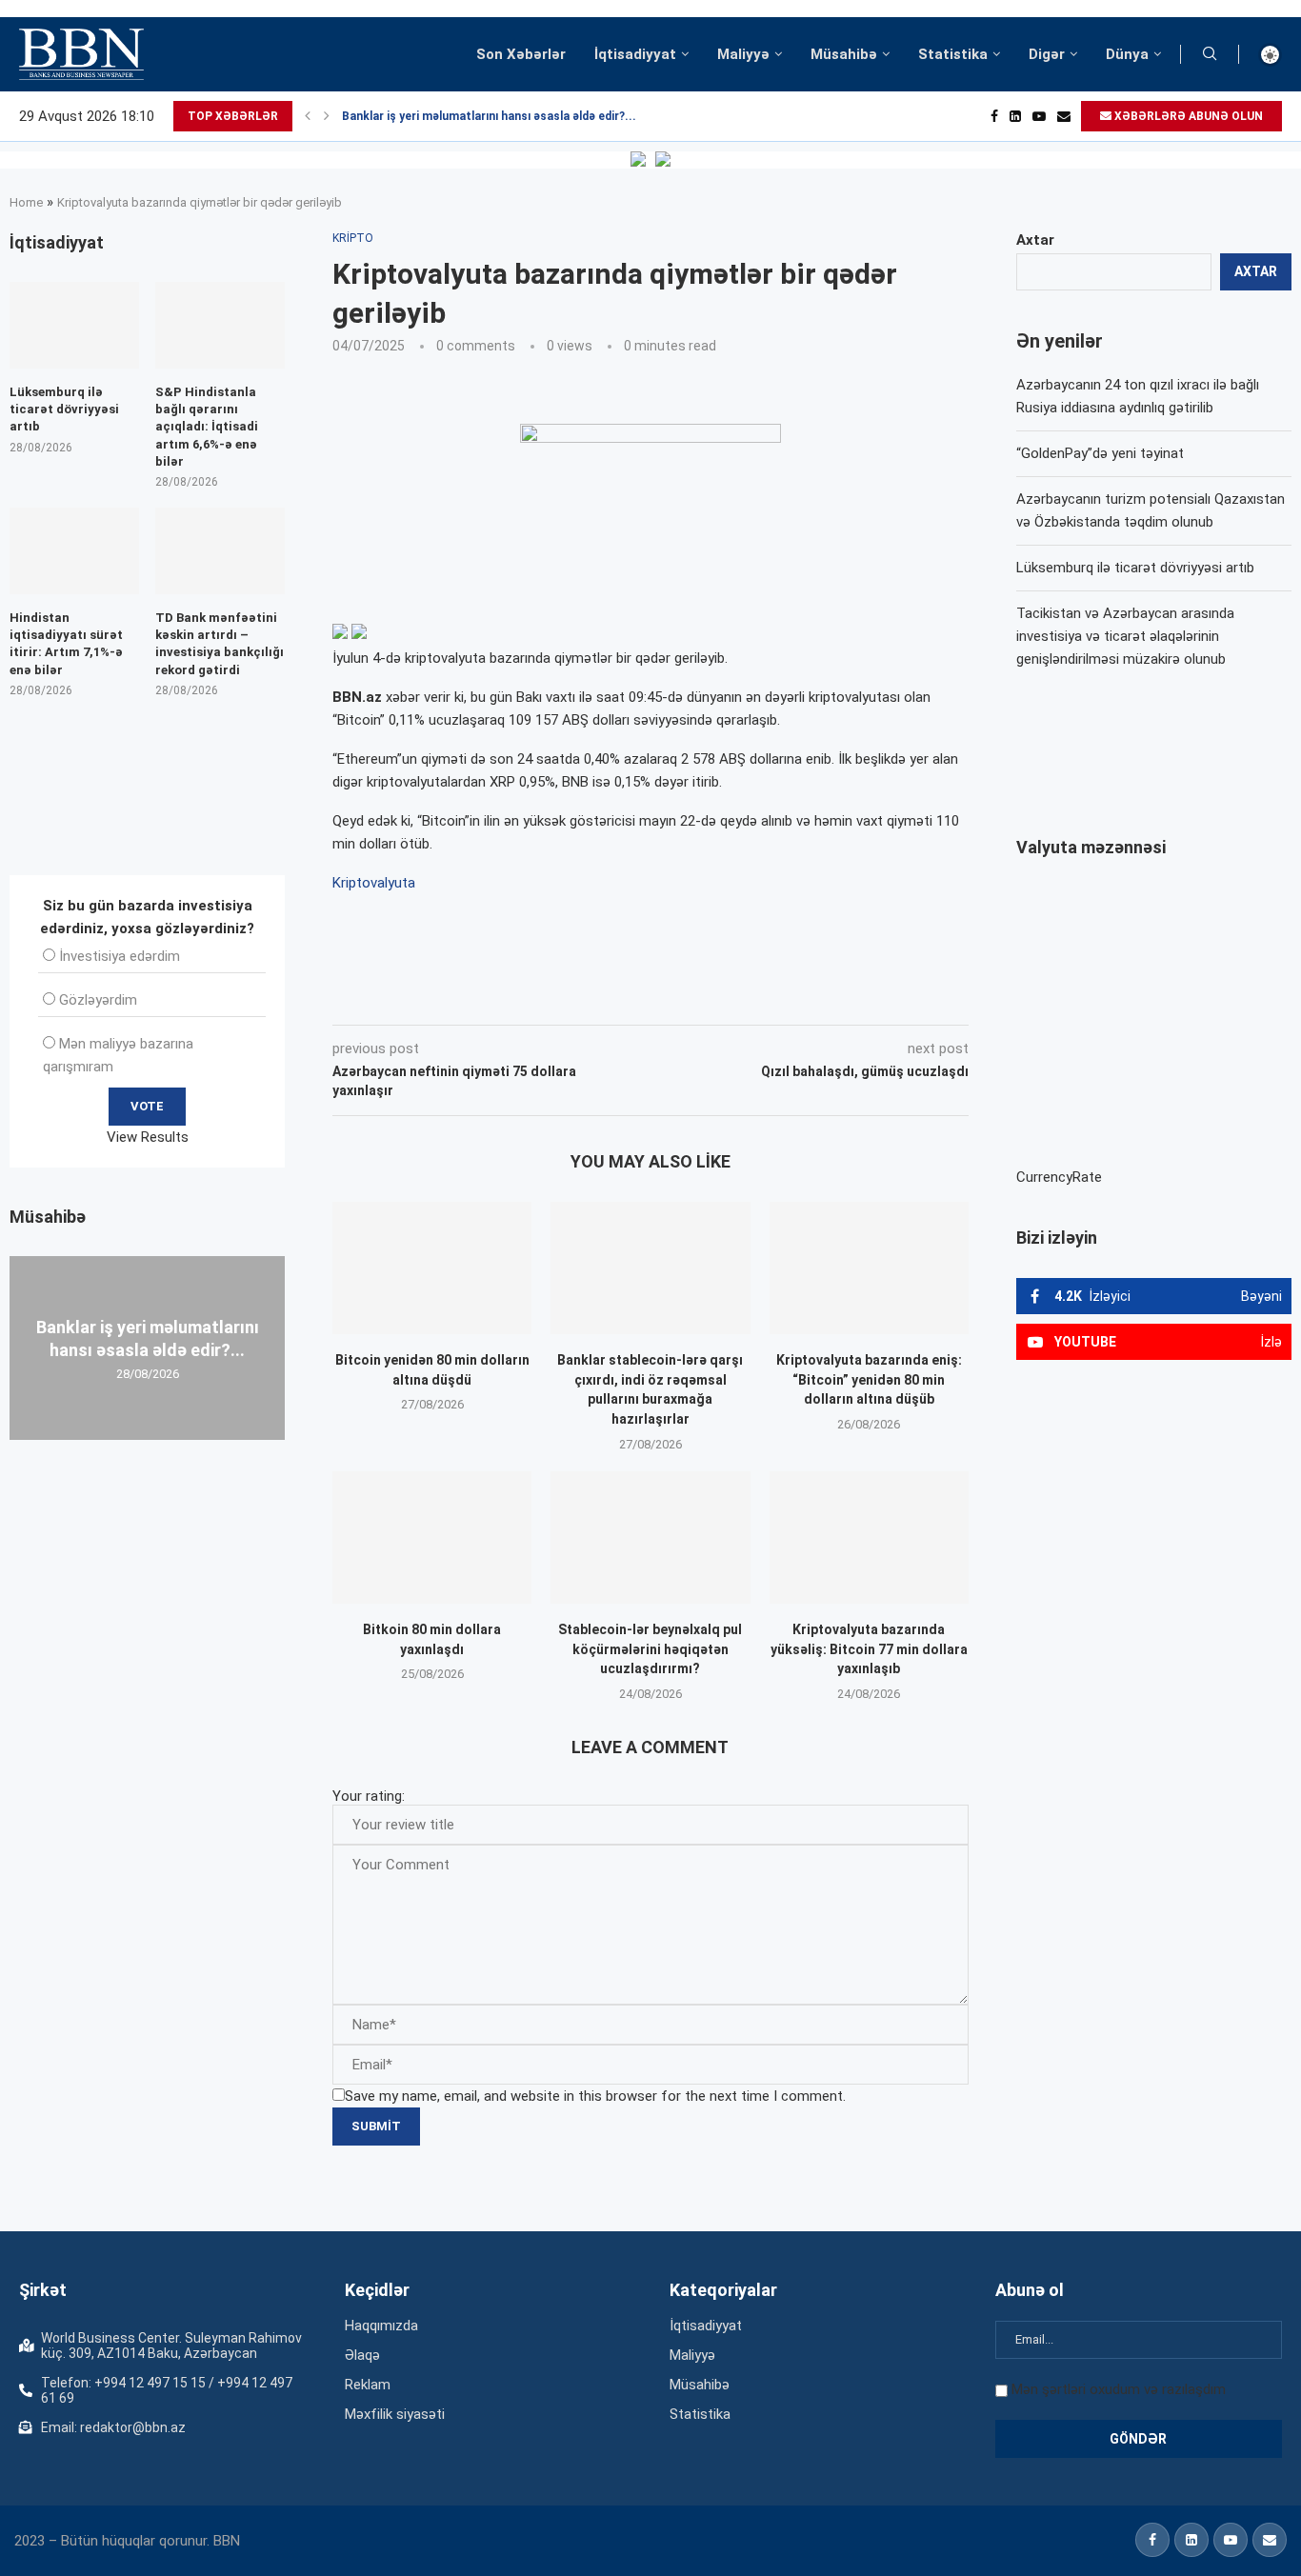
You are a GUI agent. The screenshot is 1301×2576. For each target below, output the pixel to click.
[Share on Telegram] (716, 998)
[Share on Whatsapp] (672, 998)
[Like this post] (458, 998)
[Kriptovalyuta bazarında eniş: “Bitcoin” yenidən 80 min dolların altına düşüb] (869, 1268)
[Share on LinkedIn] (589, 998)
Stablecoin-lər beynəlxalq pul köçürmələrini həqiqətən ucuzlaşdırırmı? (650, 1649)
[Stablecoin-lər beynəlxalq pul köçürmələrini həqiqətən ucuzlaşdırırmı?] (650, 1538)
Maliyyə (743, 54)
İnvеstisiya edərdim (120, 956)
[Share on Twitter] (545, 998)
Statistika (953, 54)
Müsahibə (844, 54)
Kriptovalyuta (374, 883)
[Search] (1210, 54)
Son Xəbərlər (521, 54)
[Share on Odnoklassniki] (630, 998)
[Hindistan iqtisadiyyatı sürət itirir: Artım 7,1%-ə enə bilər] (74, 551)
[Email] (1064, 116)
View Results (148, 1137)
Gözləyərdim (98, 1000)
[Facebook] (994, 116)
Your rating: (369, 1796)
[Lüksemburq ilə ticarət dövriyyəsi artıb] (74, 325)
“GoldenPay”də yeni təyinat (1100, 453)
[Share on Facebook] (503, 998)
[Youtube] (1039, 116)
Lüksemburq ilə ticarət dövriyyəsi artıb (1135, 568)
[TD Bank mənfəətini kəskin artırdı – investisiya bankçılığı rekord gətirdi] (220, 551)
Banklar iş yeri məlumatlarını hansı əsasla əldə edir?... (489, 116)
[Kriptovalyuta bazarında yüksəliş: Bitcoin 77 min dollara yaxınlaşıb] (869, 1538)
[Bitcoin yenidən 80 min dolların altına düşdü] (432, 1268)
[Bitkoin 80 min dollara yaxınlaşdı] (432, 1538)
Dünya (1127, 54)
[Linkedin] (1015, 116)
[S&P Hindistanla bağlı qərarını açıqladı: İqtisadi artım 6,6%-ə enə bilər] (220, 325)
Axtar (1035, 240)
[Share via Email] (761, 998)
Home (26, 202)
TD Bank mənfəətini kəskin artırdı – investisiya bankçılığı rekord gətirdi (220, 644)
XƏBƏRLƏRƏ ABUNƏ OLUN (1187, 116)
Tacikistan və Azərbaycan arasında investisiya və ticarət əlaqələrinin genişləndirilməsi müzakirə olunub (1125, 636)
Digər (1047, 54)
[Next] (327, 116)
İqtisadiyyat (635, 54)
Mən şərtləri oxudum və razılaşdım (1119, 2389)
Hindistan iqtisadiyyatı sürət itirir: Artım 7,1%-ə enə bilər (66, 644)
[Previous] (308, 116)
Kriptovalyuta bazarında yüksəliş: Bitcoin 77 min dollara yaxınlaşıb (869, 1649)
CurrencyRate (1059, 1177)
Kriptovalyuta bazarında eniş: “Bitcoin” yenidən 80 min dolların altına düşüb (869, 1379)
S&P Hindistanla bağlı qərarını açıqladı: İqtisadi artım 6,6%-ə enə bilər (207, 427)
